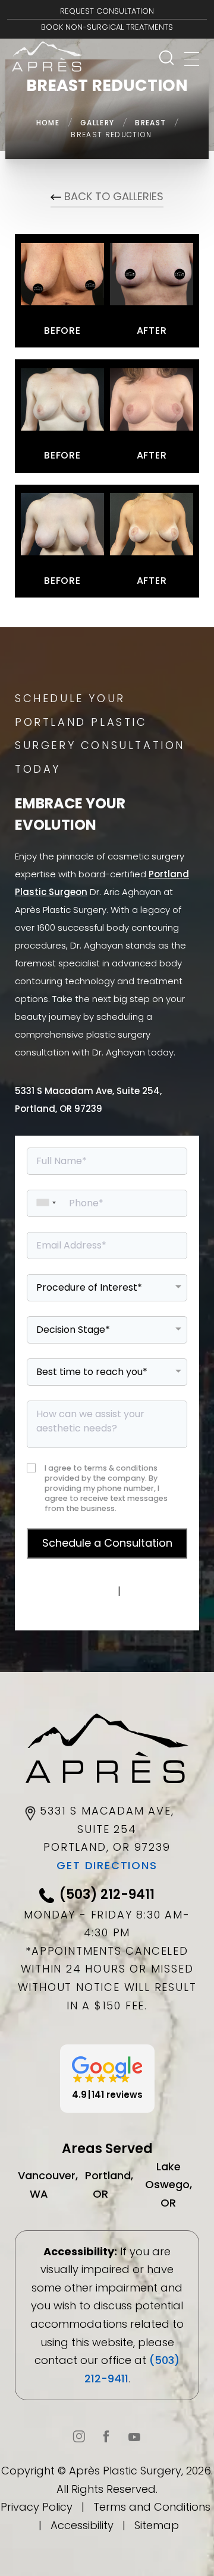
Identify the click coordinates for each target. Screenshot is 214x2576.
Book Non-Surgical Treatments (107, 27)
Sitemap (157, 2525)
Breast (150, 123)
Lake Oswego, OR (169, 2185)
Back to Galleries (112, 196)
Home (48, 123)
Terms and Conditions (152, 2507)
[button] (107, 2079)
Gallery (97, 123)
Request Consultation (107, 11)
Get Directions (107, 1865)
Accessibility (82, 2525)
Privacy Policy (78, 1591)
